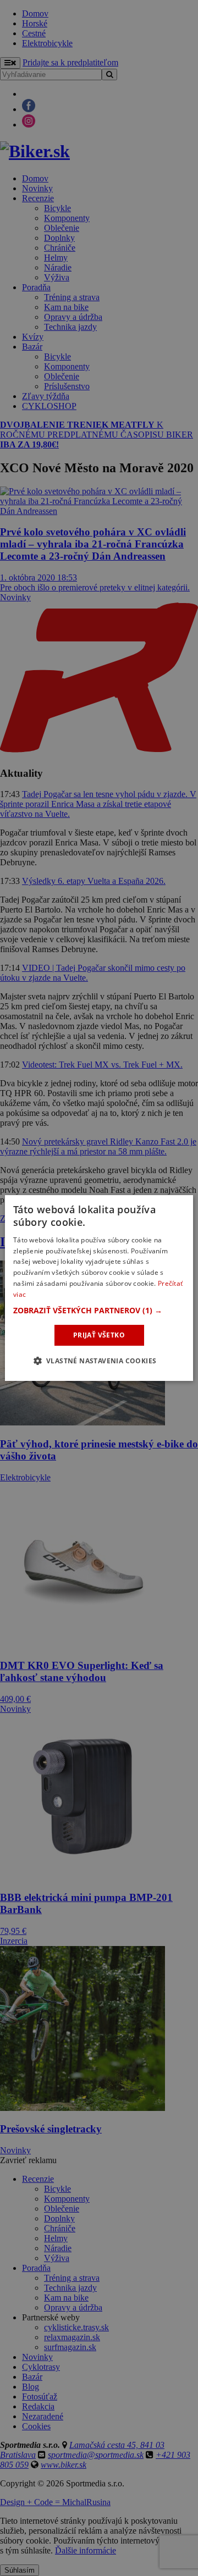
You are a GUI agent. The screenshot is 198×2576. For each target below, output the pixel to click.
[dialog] (99, 1288)
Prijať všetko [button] (99, 1335)
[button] (99, 1311)
